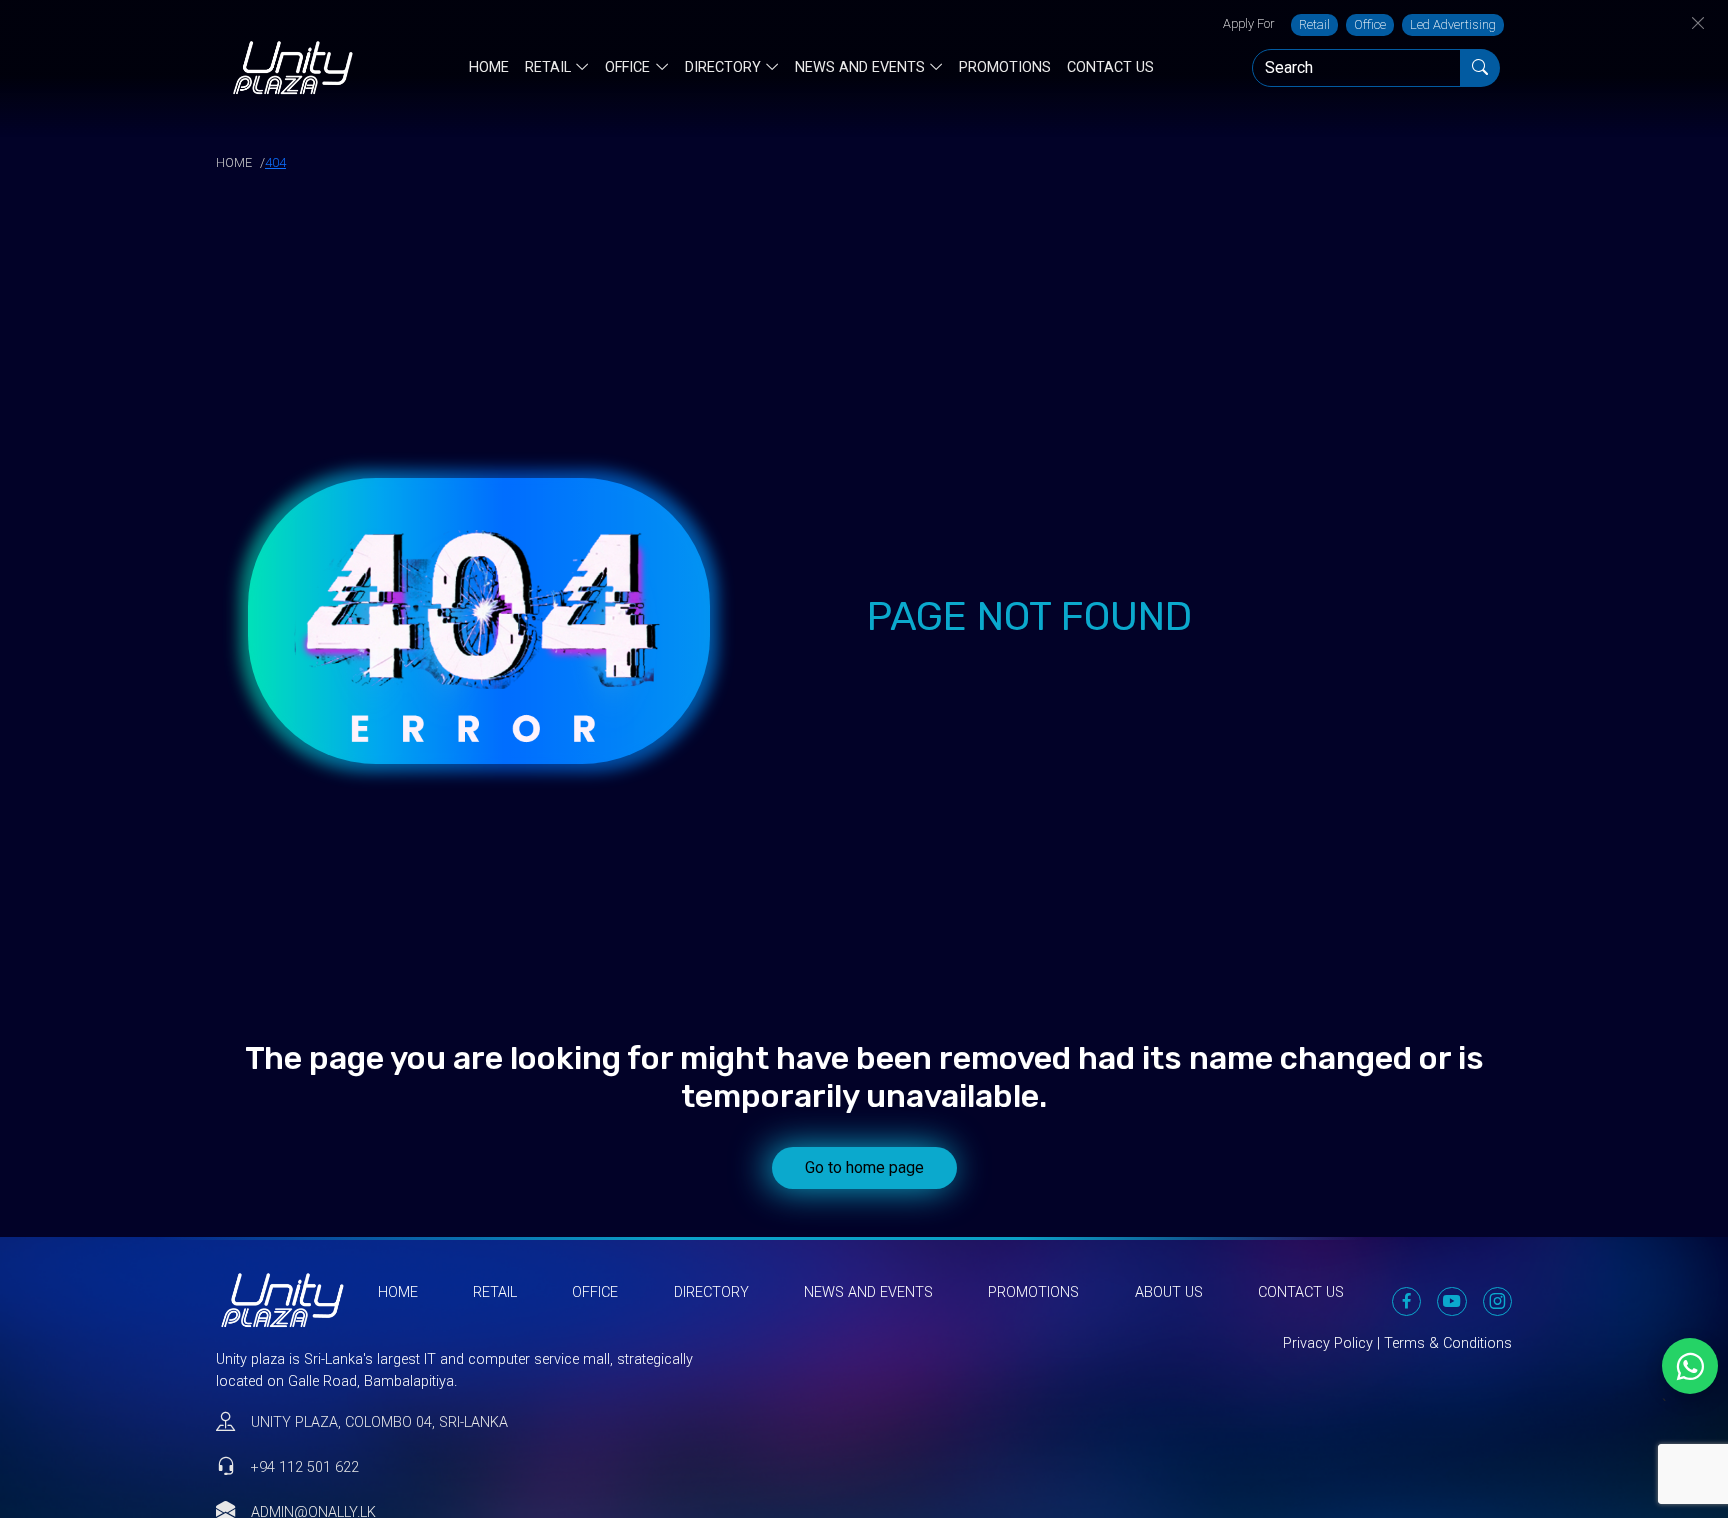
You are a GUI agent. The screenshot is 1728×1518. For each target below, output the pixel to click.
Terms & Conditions (1448, 1343)
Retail (1314, 24)
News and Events (860, 68)
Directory (723, 68)
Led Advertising (1453, 24)
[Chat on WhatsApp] (1690, 1366)
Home (489, 67)
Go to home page (864, 1167)
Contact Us (1110, 67)
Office (1370, 24)
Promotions (1005, 67)
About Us (1169, 1292)
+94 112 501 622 (305, 1467)
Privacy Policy (1328, 1343)
